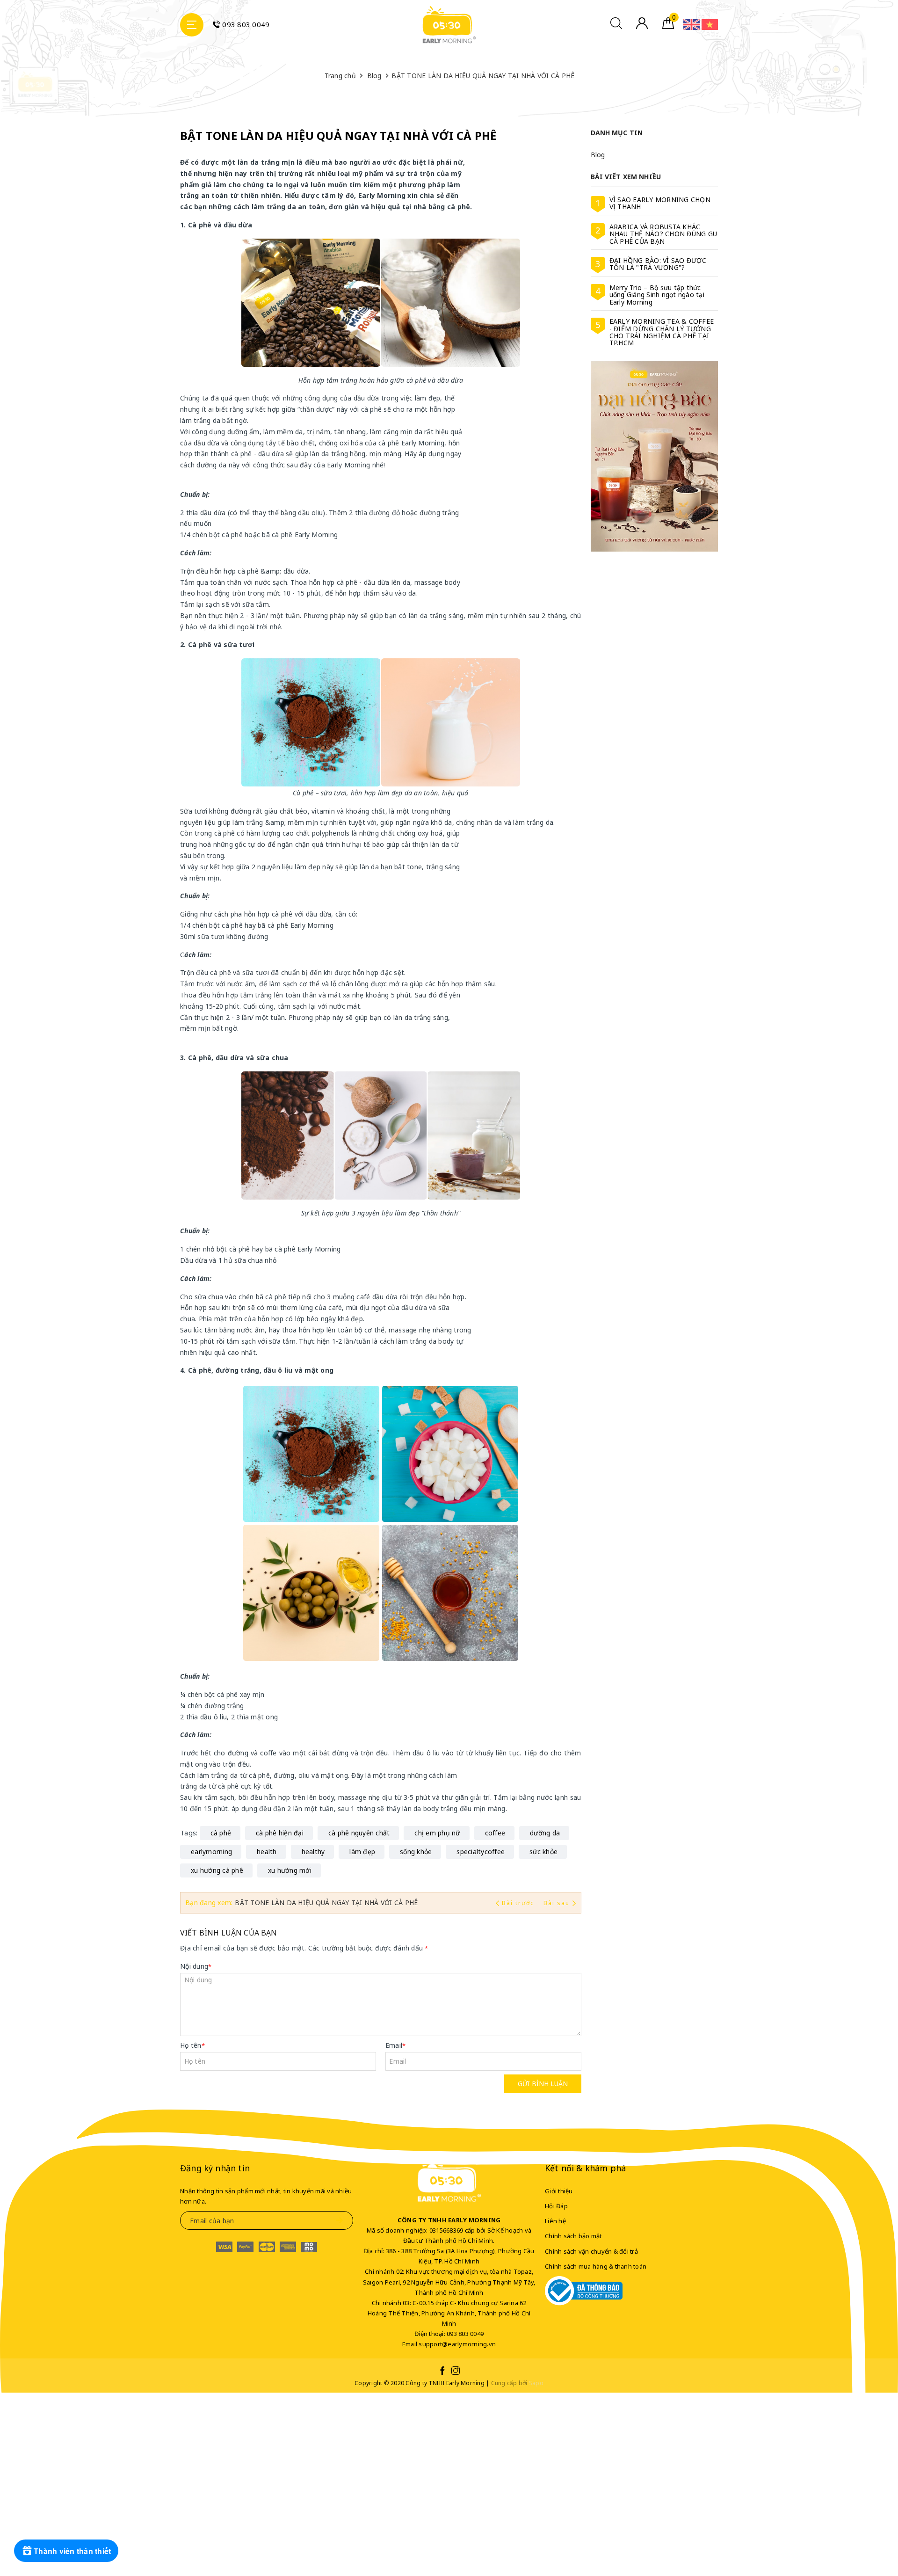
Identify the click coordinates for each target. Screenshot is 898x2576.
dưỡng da (545, 1833)
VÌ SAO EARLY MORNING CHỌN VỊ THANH (660, 203)
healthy (313, 1852)
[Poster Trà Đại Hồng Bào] (655, 456)
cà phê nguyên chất (359, 1833)
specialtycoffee (481, 1852)
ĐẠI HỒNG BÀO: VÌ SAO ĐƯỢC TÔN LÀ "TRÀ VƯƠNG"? (658, 264)
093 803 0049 (245, 24)
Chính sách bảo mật (573, 2236)
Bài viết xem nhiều (626, 177)
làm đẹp (362, 1852)
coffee (495, 1833)
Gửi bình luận (543, 2084)
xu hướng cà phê (217, 1870)
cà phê (221, 1833)
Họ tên (192, 2045)
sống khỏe (416, 1852)
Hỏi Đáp (556, 2206)
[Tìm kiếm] (616, 26)
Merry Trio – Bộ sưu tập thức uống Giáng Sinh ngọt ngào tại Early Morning (657, 295)
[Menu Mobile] (192, 25)
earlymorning (211, 1852)
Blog (598, 155)
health (267, 1852)
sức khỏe (543, 1852)
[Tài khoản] (642, 26)
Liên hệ (555, 2221)
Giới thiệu (559, 2191)
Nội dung (196, 1966)
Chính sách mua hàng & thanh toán (596, 2266)
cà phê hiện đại (280, 1833)
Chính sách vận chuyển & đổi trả (591, 2251)
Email (396, 2045)
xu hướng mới (290, 1870)
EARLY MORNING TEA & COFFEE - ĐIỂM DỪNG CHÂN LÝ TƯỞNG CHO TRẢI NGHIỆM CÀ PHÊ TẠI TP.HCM (662, 332)
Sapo (536, 2383)
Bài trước (519, 1903)
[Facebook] (442, 2372)
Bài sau (557, 1903)
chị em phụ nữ (437, 1833)
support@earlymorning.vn (457, 2344)
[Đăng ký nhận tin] (339, 2220)
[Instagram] (456, 2372)
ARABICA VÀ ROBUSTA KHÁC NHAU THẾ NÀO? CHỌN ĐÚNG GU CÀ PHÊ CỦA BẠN (663, 234)
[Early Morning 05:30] (449, 25)
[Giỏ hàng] (668, 26)
